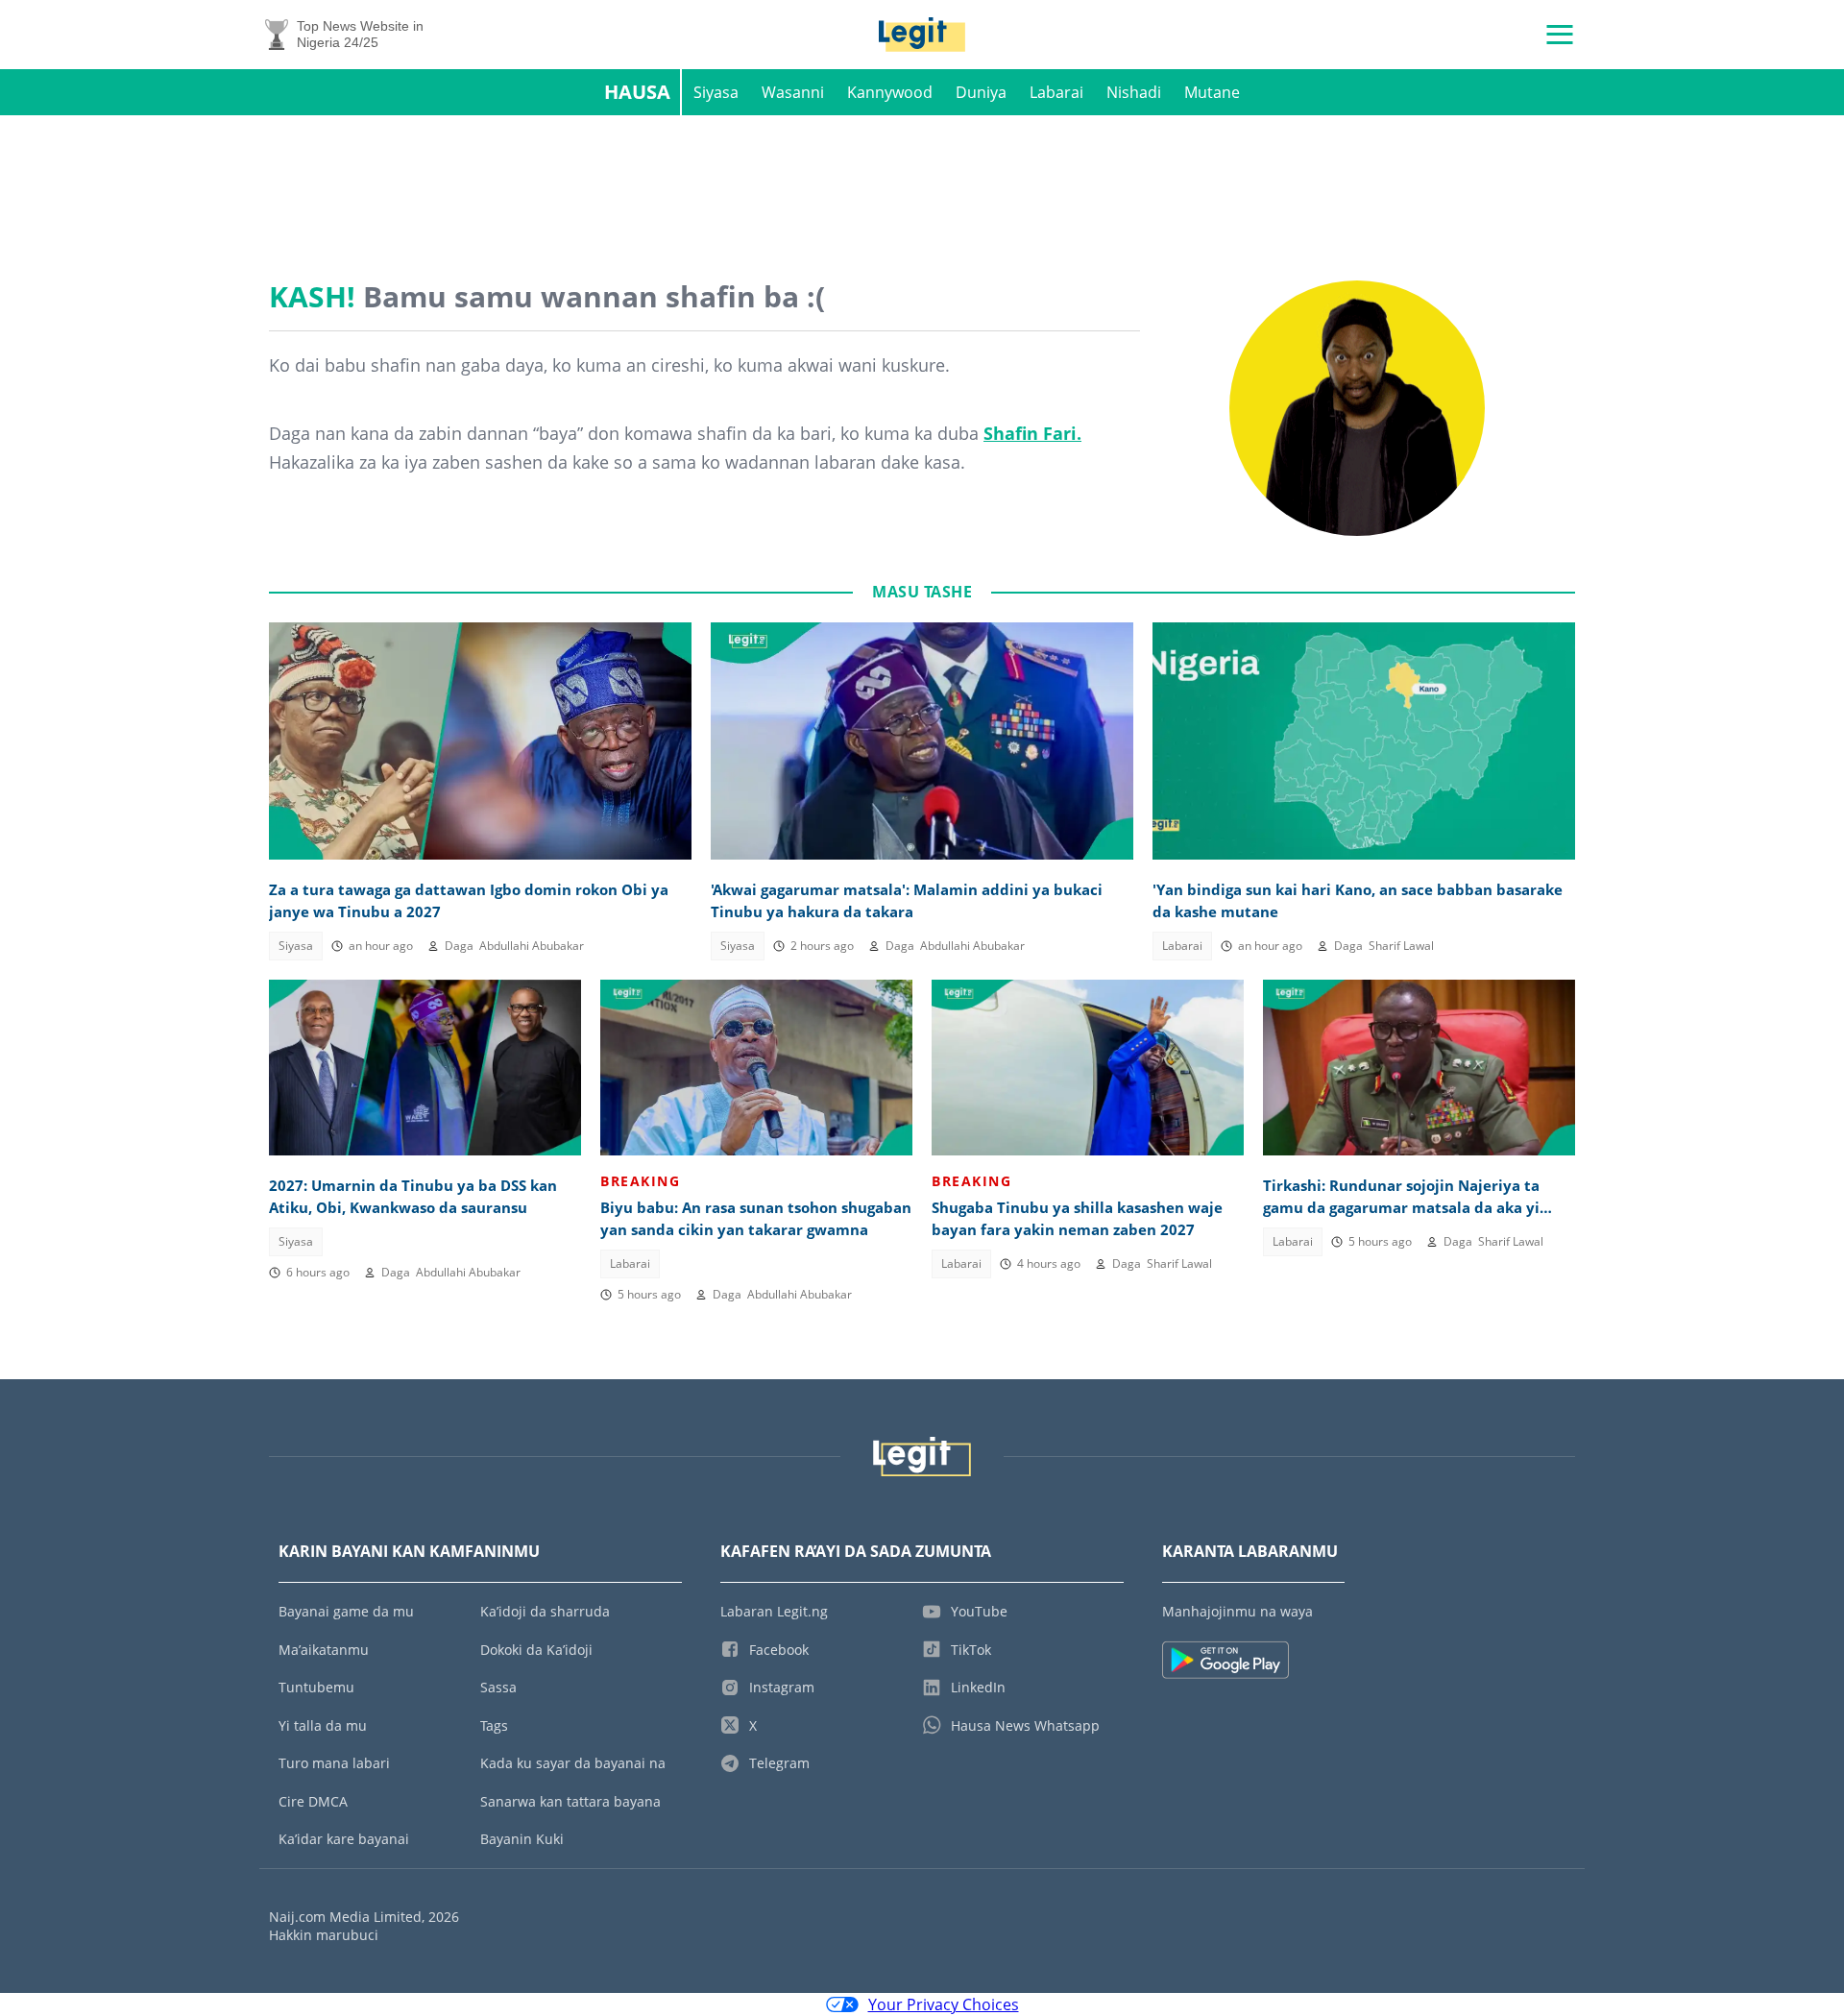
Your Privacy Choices (944, 2004)
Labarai (1056, 92)
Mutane (1212, 92)
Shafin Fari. (1032, 433)
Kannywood (890, 92)
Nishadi (1134, 92)
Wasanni (793, 92)
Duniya (981, 92)
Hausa (637, 92)
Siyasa (716, 92)
